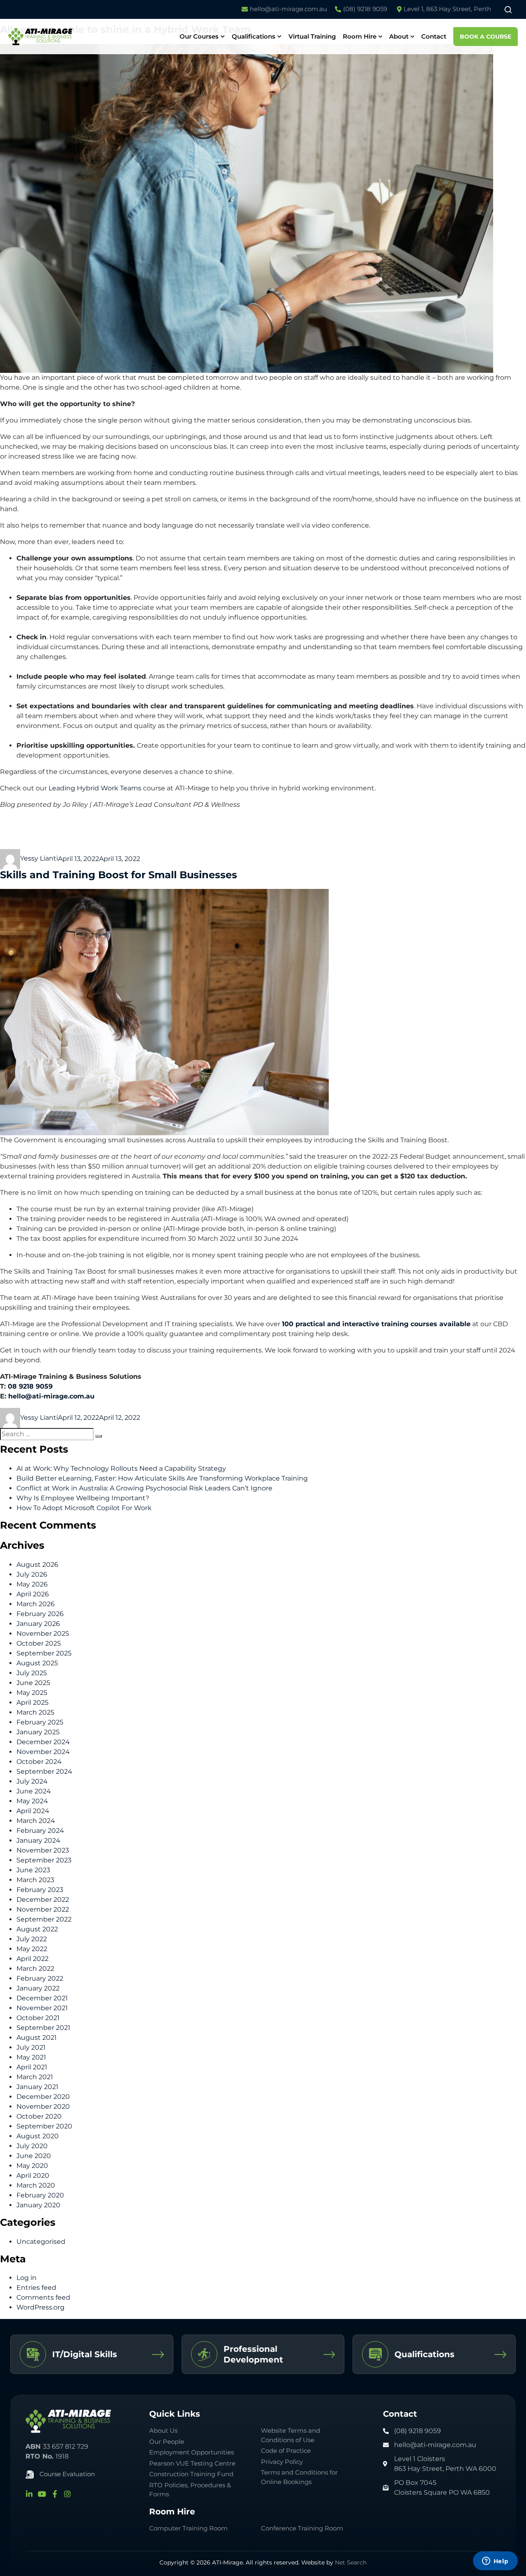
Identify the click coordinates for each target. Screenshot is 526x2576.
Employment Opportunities (191, 2452)
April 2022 (32, 1959)
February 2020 (40, 2195)
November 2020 (43, 2106)
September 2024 (44, 1771)
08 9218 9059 (30, 1386)
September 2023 (44, 1860)
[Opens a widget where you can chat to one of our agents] (495, 2562)
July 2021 (31, 2047)
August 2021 (37, 2038)
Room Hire (360, 36)
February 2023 (40, 1890)
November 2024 (43, 1752)
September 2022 (44, 1919)
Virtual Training (312, 36)
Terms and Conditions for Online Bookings (299, 2477)
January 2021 (37, 2087)
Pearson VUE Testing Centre (192, 2463)
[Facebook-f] (55, 2494)
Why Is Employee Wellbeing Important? (83, 1498)
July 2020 (32, 2146)
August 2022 (37, 1929)
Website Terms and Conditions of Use (291, 2435)
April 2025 (32, 1702)
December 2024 (43, 1742)
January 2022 (38, 1988)
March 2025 (35, 1712)
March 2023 (35, 1880)
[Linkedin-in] (29, 2494)
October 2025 (39, 1643)
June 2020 (34, 2156)
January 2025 (38, 1732)
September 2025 (44, 1653)
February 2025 (40, 1722)
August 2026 (37, 1565)
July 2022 (32, 1939)
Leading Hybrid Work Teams (95, 788)
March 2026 (36, 1604)
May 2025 (32, 1693)
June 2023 (33, 1870)
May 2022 (32, 1949)
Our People (167, 2442)
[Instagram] (67, 2494)
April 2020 (33, 2175)
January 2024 (38, 1840)
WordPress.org (40, 2307)
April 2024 (33, 1811)
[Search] (99, 1436)
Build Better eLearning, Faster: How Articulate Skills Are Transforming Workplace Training (162, 1478)
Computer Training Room (189, 2528)
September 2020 (44, 2126)
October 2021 (38, 2018)
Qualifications (254, 36)
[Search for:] (47, 1434)
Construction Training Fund (191, 2474)
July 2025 (32, 1673)
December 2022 (43, 1900)
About (399, 36)
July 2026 (32, 1574)
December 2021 (42, 1998)
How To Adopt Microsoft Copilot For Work (84, 1508)
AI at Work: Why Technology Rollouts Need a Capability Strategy (121, 1468)
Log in (27, 2278)
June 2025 (33, 1683)
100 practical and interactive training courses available (376, 1324)
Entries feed (36, 2288)
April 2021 (32, 2067)
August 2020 (38, 2136)
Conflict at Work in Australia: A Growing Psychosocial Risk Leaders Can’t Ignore (144, 1488)
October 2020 (39, 2116)
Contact (434, 36)
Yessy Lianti (39, 858)
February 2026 (40, 1614)
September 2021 (43, 2028)
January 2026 (38, 1624)
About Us (163, 2430)
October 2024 (39, 1762)
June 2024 (34, 1791)
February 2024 (40, 1831)
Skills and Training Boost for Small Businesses (119, 875)
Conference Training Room (302, 2528)
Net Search (351, 2562)
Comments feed (43, 2297)
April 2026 (33, 1594)
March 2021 (35, 2077)
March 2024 (36, 1821)
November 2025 (43, 1634)
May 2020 (32, 2166)
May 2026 (32, 1584)
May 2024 (32, 1801)
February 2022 (40, 1978)
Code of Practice (286, 2451)
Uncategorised (41, 2242)
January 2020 (38, 2205)
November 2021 (42, 2008)
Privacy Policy (282, 2462)
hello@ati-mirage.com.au (51, 1396)
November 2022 (43, 1909)
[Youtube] (42, 2494)
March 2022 (35, 1969)
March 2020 (36, 2185)
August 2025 (37, 1663)
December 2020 (43, 2097)
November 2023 (43, 1850)
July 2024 (32, 1781)
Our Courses (199, 36)
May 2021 (31, 2057)
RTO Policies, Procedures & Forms (190, 2490)
